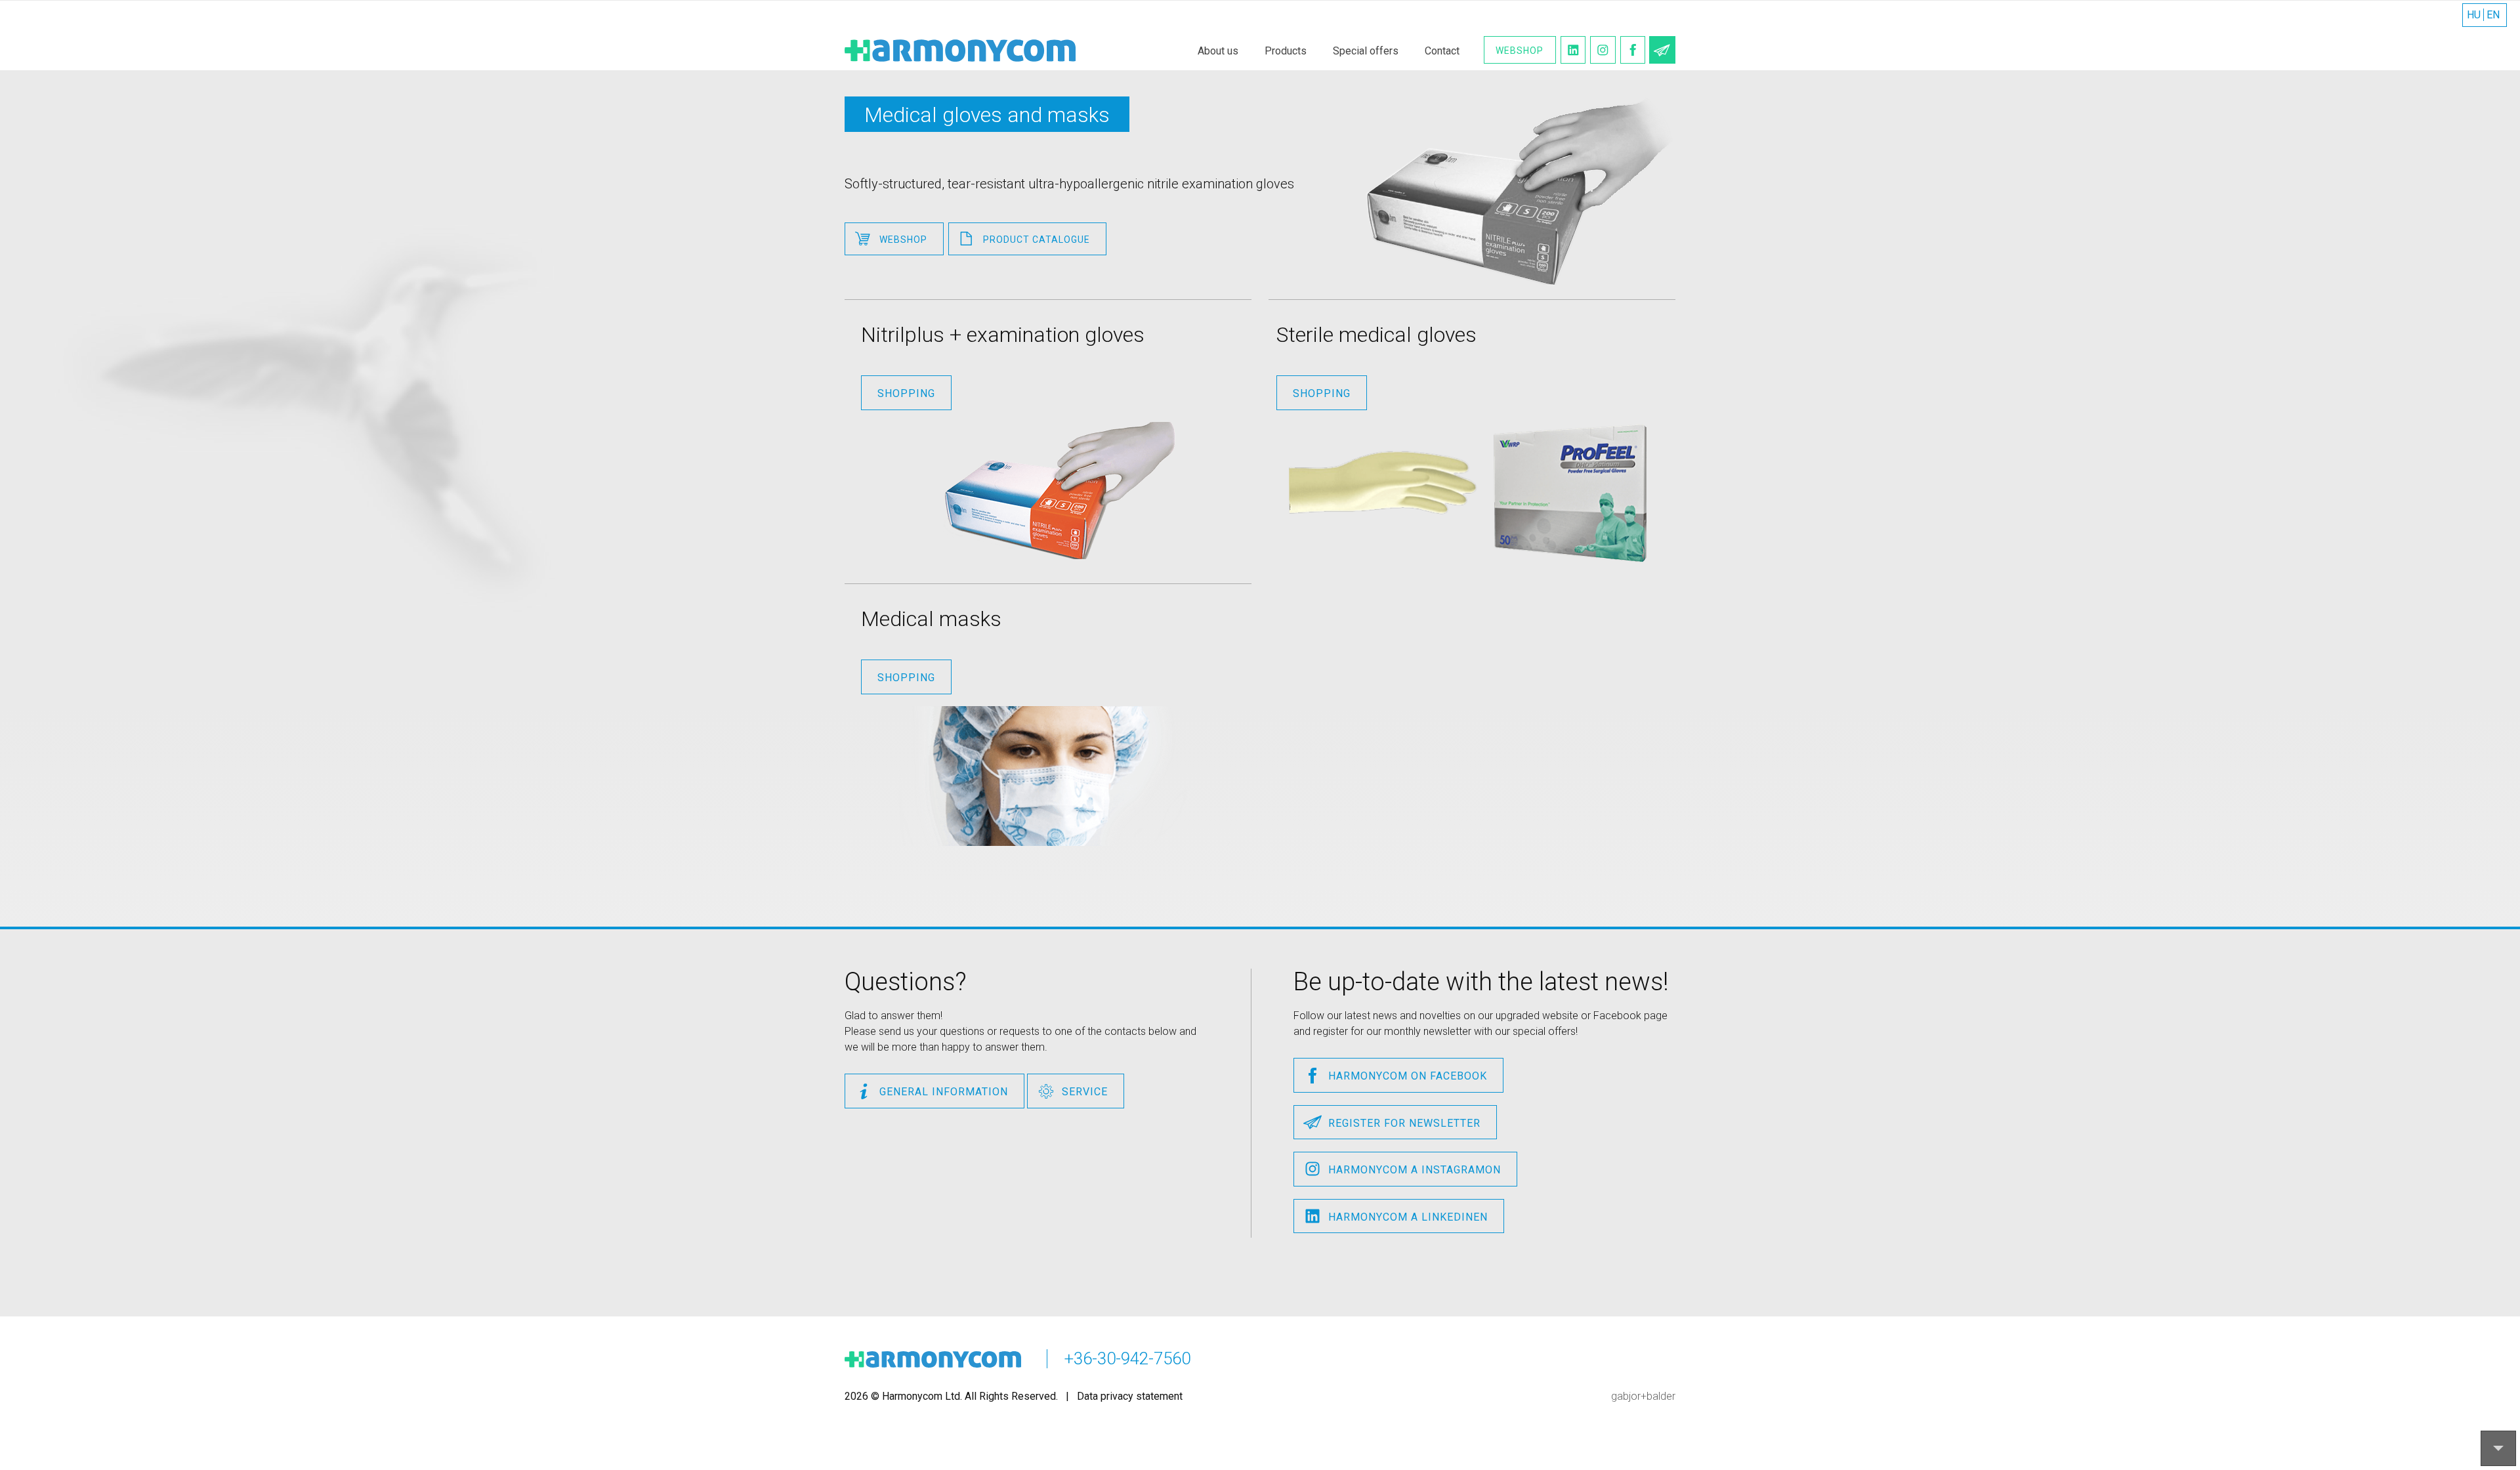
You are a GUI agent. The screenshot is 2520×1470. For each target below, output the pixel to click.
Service (1085, 1092)
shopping (906, 393)
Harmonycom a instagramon (1415, 1170)
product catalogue (1037, 240)
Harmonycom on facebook (1408, 1076)
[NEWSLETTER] (1662, 50)
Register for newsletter (1404, 1123)
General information (944, 1092)
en (2493, 15)
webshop (903, 240)
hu (2474, 15)
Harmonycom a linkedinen (1408, 1217)
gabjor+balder (1643, 1396)
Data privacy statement (1130, 1396)
